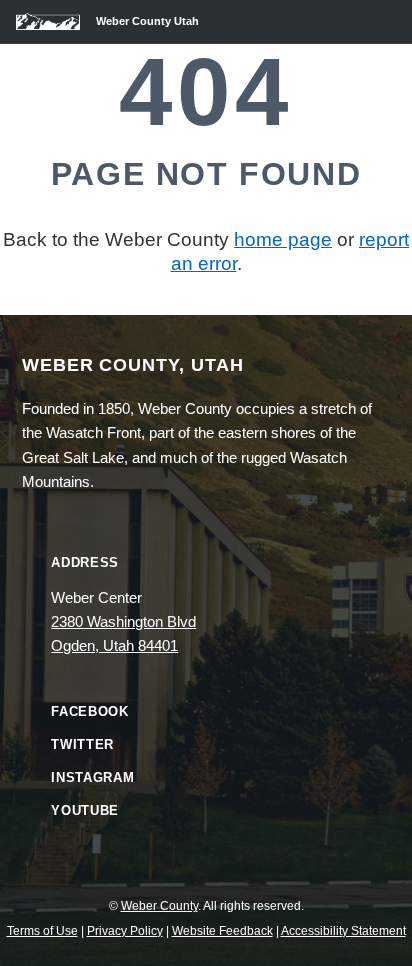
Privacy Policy (125, 930)
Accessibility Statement (343, 930)
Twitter (82, 744)
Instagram (92, 777)
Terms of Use (42, 930)
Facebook (89, 711)
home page (283, 239)
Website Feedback (222, 930)
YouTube (85, 810)
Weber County (159, 905)
